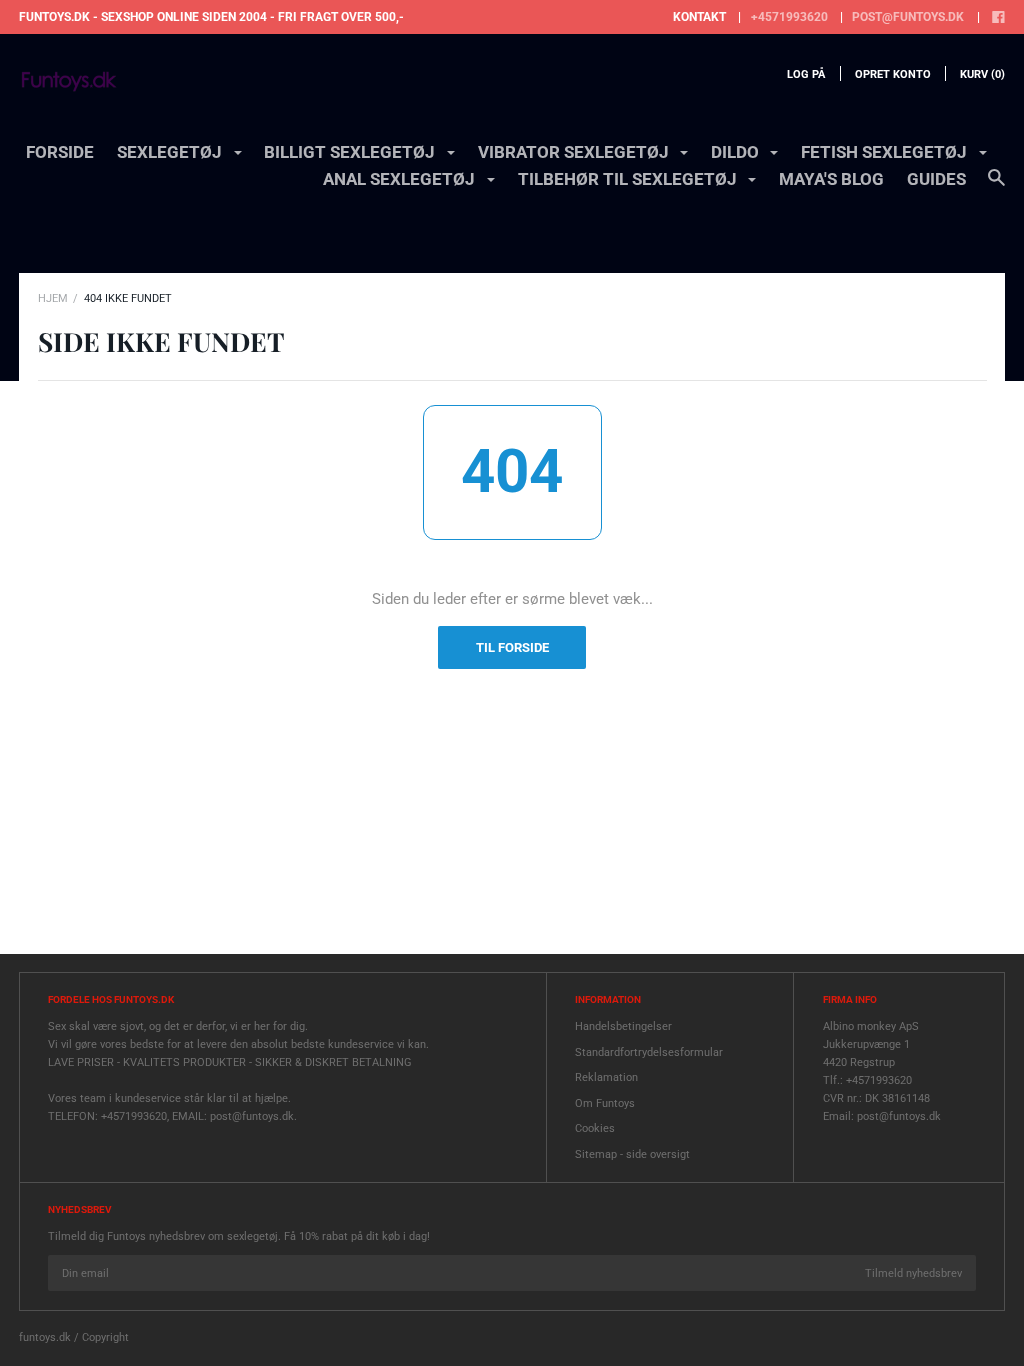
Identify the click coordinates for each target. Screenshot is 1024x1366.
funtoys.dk (45, 1337)
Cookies (595, 1128)
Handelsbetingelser (623, 1026)
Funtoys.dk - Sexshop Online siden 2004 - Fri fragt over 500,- (211, 17)
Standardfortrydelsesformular (649, 1052)
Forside (60, 152)
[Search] (996, 187)
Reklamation (606, 1077)
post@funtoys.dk (908, 17)
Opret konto (893, 74)
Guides (936, 179)
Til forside (512, 647)
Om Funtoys (605, 1103)
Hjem (53, 298)
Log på (806, 74)
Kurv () (982, 74)
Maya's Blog (831, 179)
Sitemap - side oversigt (632, 1154)
